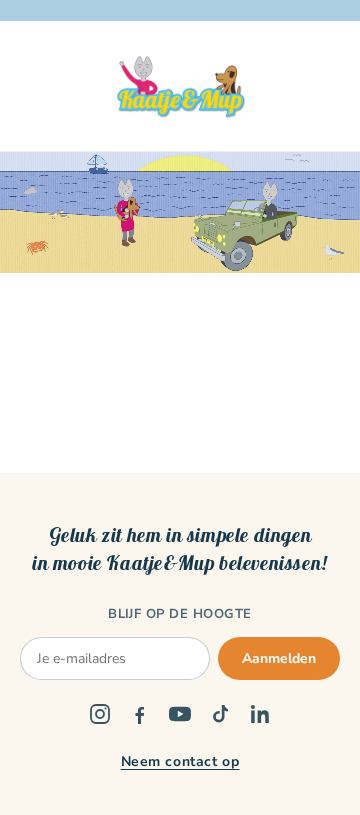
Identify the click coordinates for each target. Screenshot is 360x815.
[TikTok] (220, 714)
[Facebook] (140, 714)
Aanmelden (279, 658)
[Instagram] (100, 714)
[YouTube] (180, 714)
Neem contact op (180, 761)
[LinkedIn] (260, 714)
